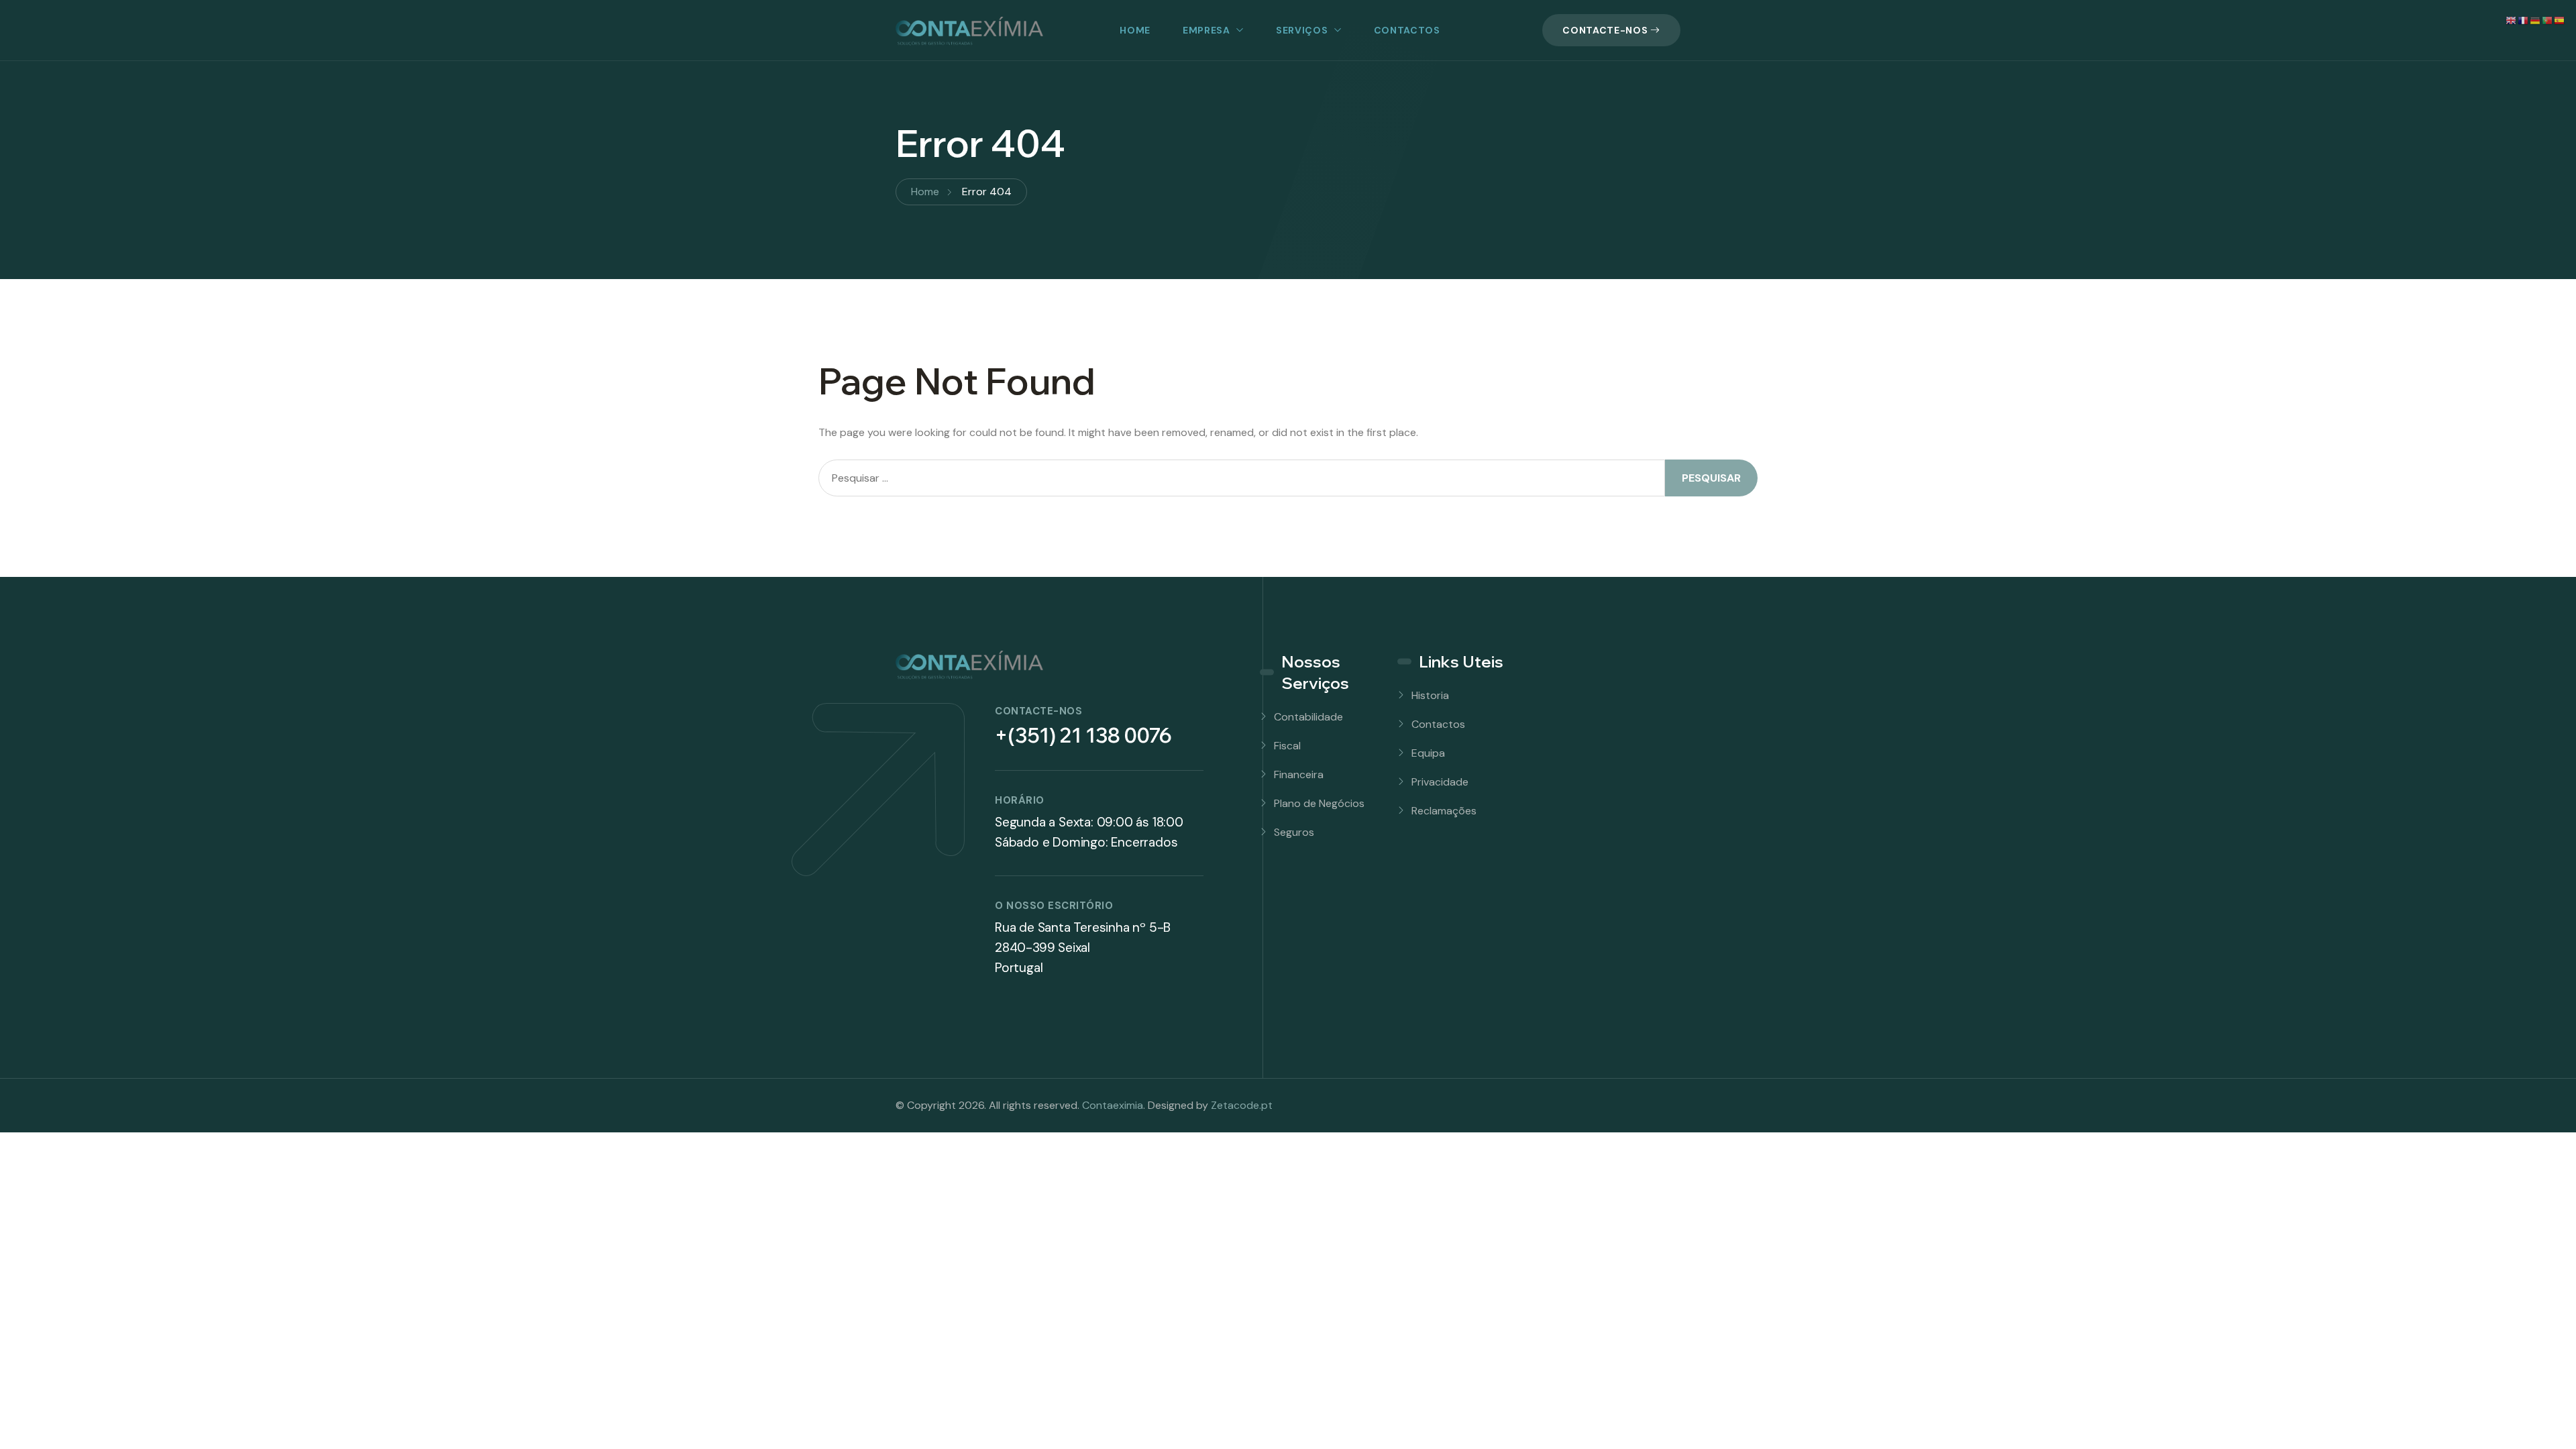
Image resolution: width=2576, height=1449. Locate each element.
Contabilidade (1308, 717)
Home (1135, 30)
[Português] (2548, 20)
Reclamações (1444, 811)
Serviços (1302, 30)
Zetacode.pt (1242, 1105)
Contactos (1407, 30)
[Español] (2560, 20)
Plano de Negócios (1319, 803)
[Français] (2524, 20)
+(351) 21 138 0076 (1083, 735)
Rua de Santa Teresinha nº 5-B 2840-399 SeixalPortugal (1083, 948)
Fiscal (1287, 746)
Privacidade (1440, 782)
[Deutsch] (2536, 20)
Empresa (1206, 30)
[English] (2512, 20)
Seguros (1294, 832)
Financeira (1299, 774)
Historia (1430, 695)
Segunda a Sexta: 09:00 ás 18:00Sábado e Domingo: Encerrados (1089, 832)
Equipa (1428, 753)
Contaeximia (1113, 1105)
